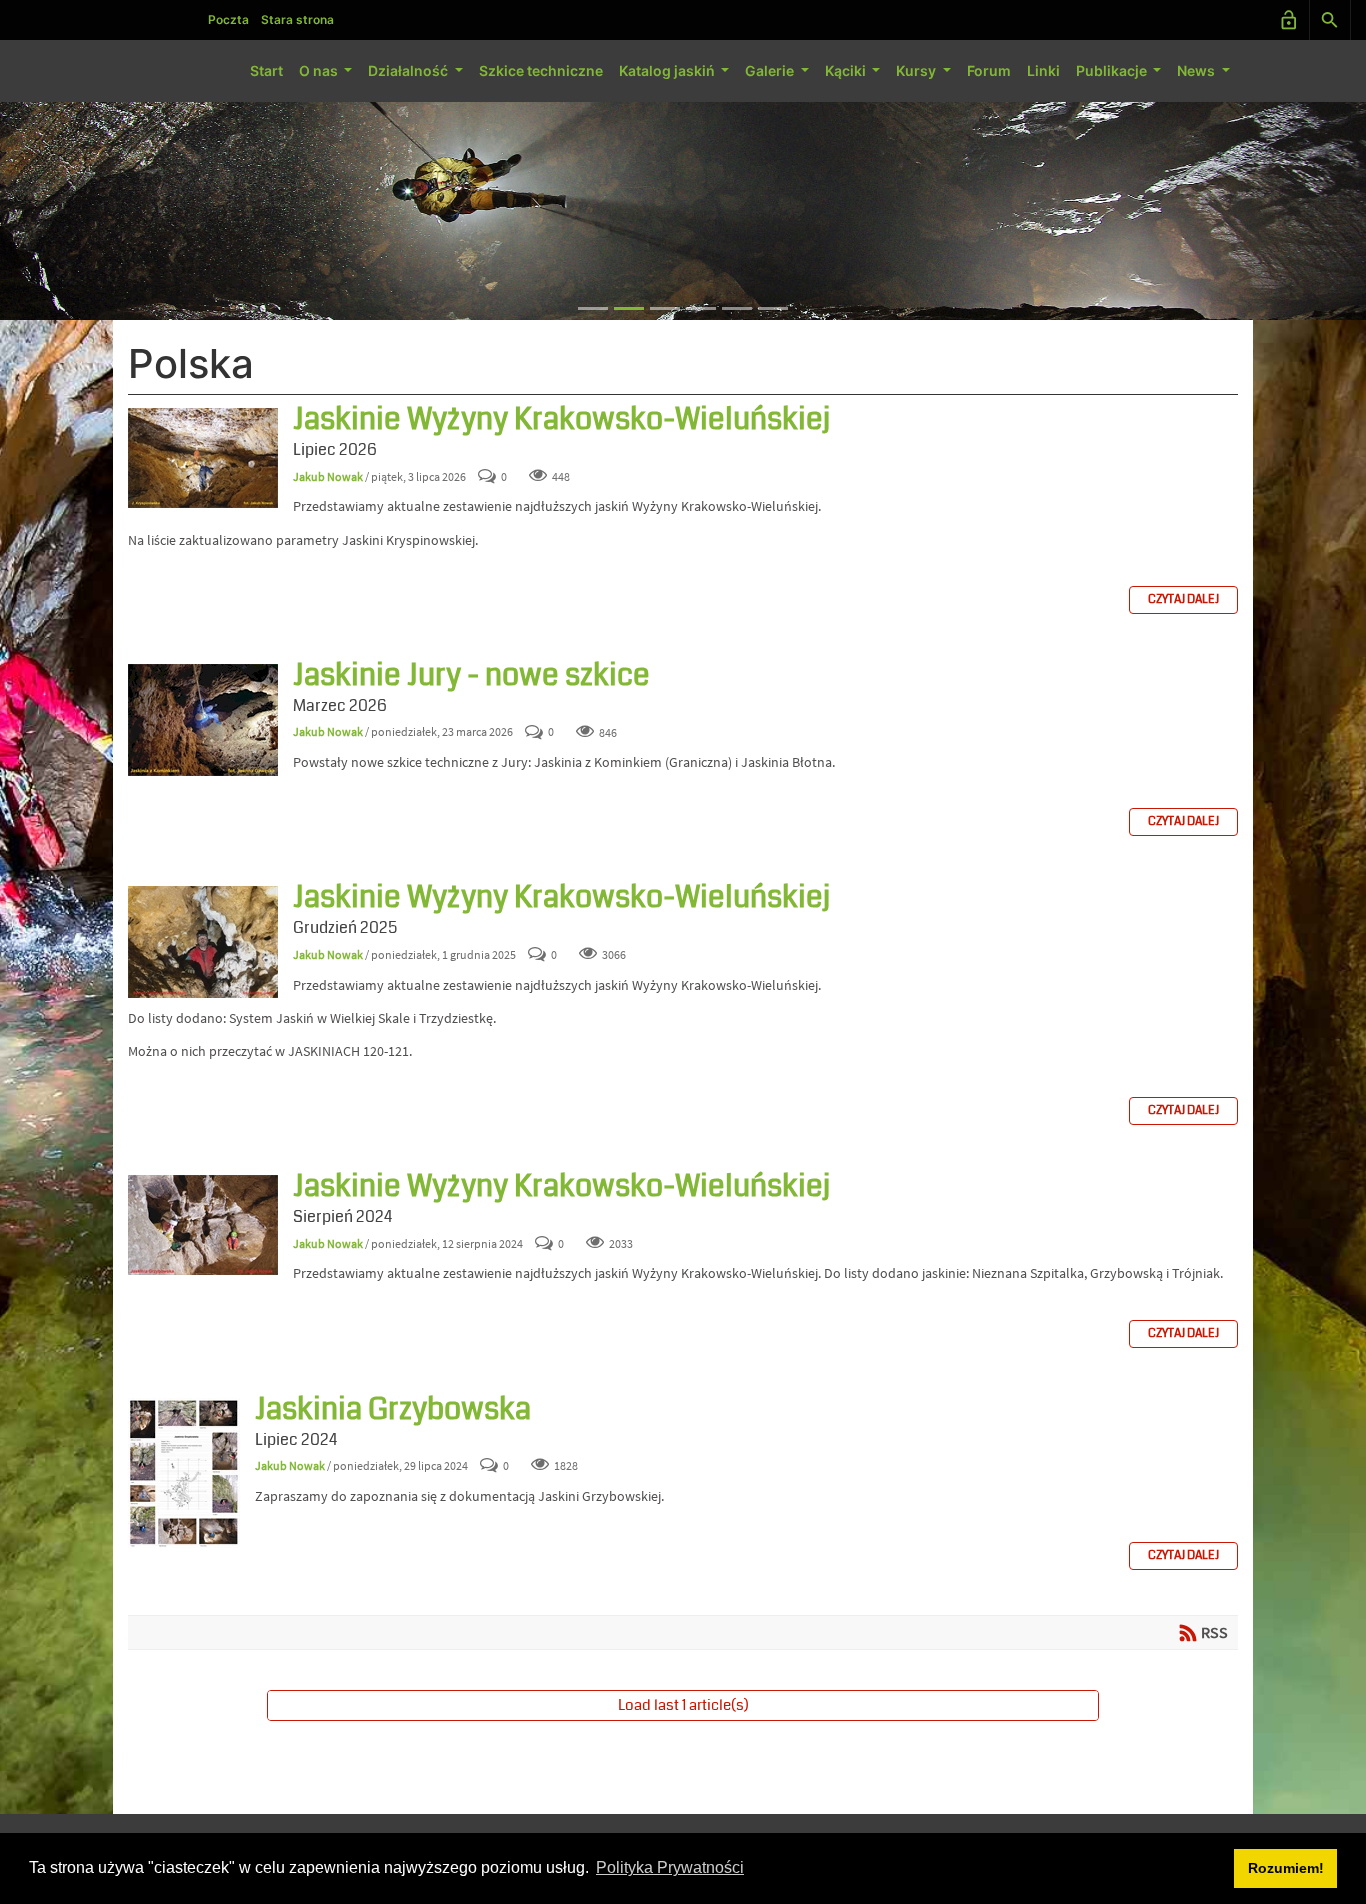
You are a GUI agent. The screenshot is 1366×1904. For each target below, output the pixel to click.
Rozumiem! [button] (1286, 1868)
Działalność (409, 70)
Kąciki (847, 70)
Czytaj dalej (1183, 599)
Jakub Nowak (328, 476)
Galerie (771, 70)
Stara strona (297, 19)
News (1197, 70)
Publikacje (1113, 70)
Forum (989, 70)
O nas (320, 70)
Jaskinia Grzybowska (184, 1473)
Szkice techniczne (541, 70)
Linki (1043, 70)
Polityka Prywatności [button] (670, 1867)
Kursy (917, 70)
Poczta (228, 19)
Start (266, 70)
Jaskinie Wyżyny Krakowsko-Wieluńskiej (203, 458)
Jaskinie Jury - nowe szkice (203, 720)
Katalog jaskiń (668, 70)
